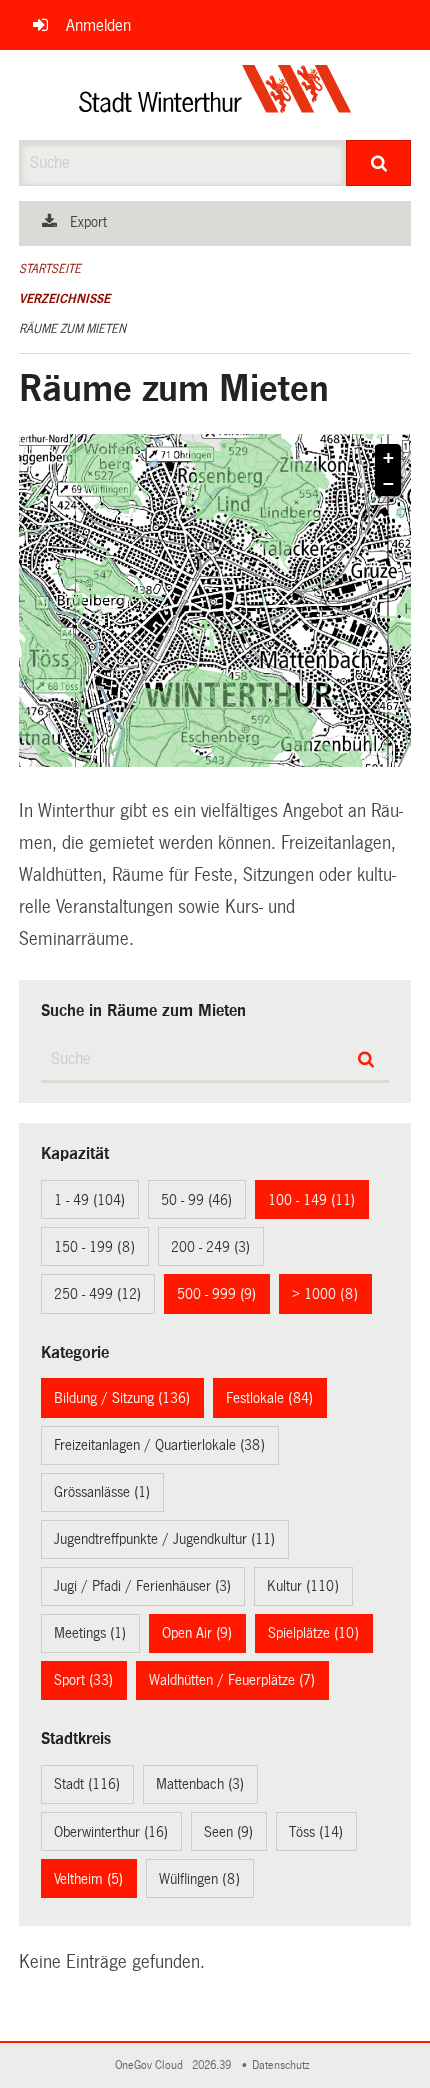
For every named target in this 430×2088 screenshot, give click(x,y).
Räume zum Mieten (72, 329)
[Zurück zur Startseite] (215, 95)
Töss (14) (316, 1832)
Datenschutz (284, 2065)
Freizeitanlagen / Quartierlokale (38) (159, 1445)
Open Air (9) (197, 1633)
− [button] (388, 484)
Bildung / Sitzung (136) (122, 1398)
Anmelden (98, 25)
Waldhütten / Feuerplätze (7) (232, 1680)
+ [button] (388, 458)
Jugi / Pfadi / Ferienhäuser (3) (142, 1586)
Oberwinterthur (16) (111, 1832)
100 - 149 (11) (311, 1200)
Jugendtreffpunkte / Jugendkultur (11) (164, 1539)
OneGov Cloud (152, 2065)
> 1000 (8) (325, 1294)
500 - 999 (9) (216, 1294)
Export (88, 222)
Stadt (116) (87, 1784)
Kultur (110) (303, 1586)
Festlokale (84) (269, 1398)
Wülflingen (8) (199, 1879)
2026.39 (213, 2065)
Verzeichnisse (64, 299)
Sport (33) (83, 1680)
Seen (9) (228, 1832)
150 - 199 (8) (94, 1247)
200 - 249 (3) (210, 1247)
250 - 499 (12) (97, 1294)
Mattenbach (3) (200, 1784)
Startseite (50, 269)
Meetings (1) (90, 1633)
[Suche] (378, 163)
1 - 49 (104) (89, 1200)
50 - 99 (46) (196, 1200)
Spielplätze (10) (313, 1633)
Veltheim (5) (88, 1879)
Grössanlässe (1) (102, 1492)
